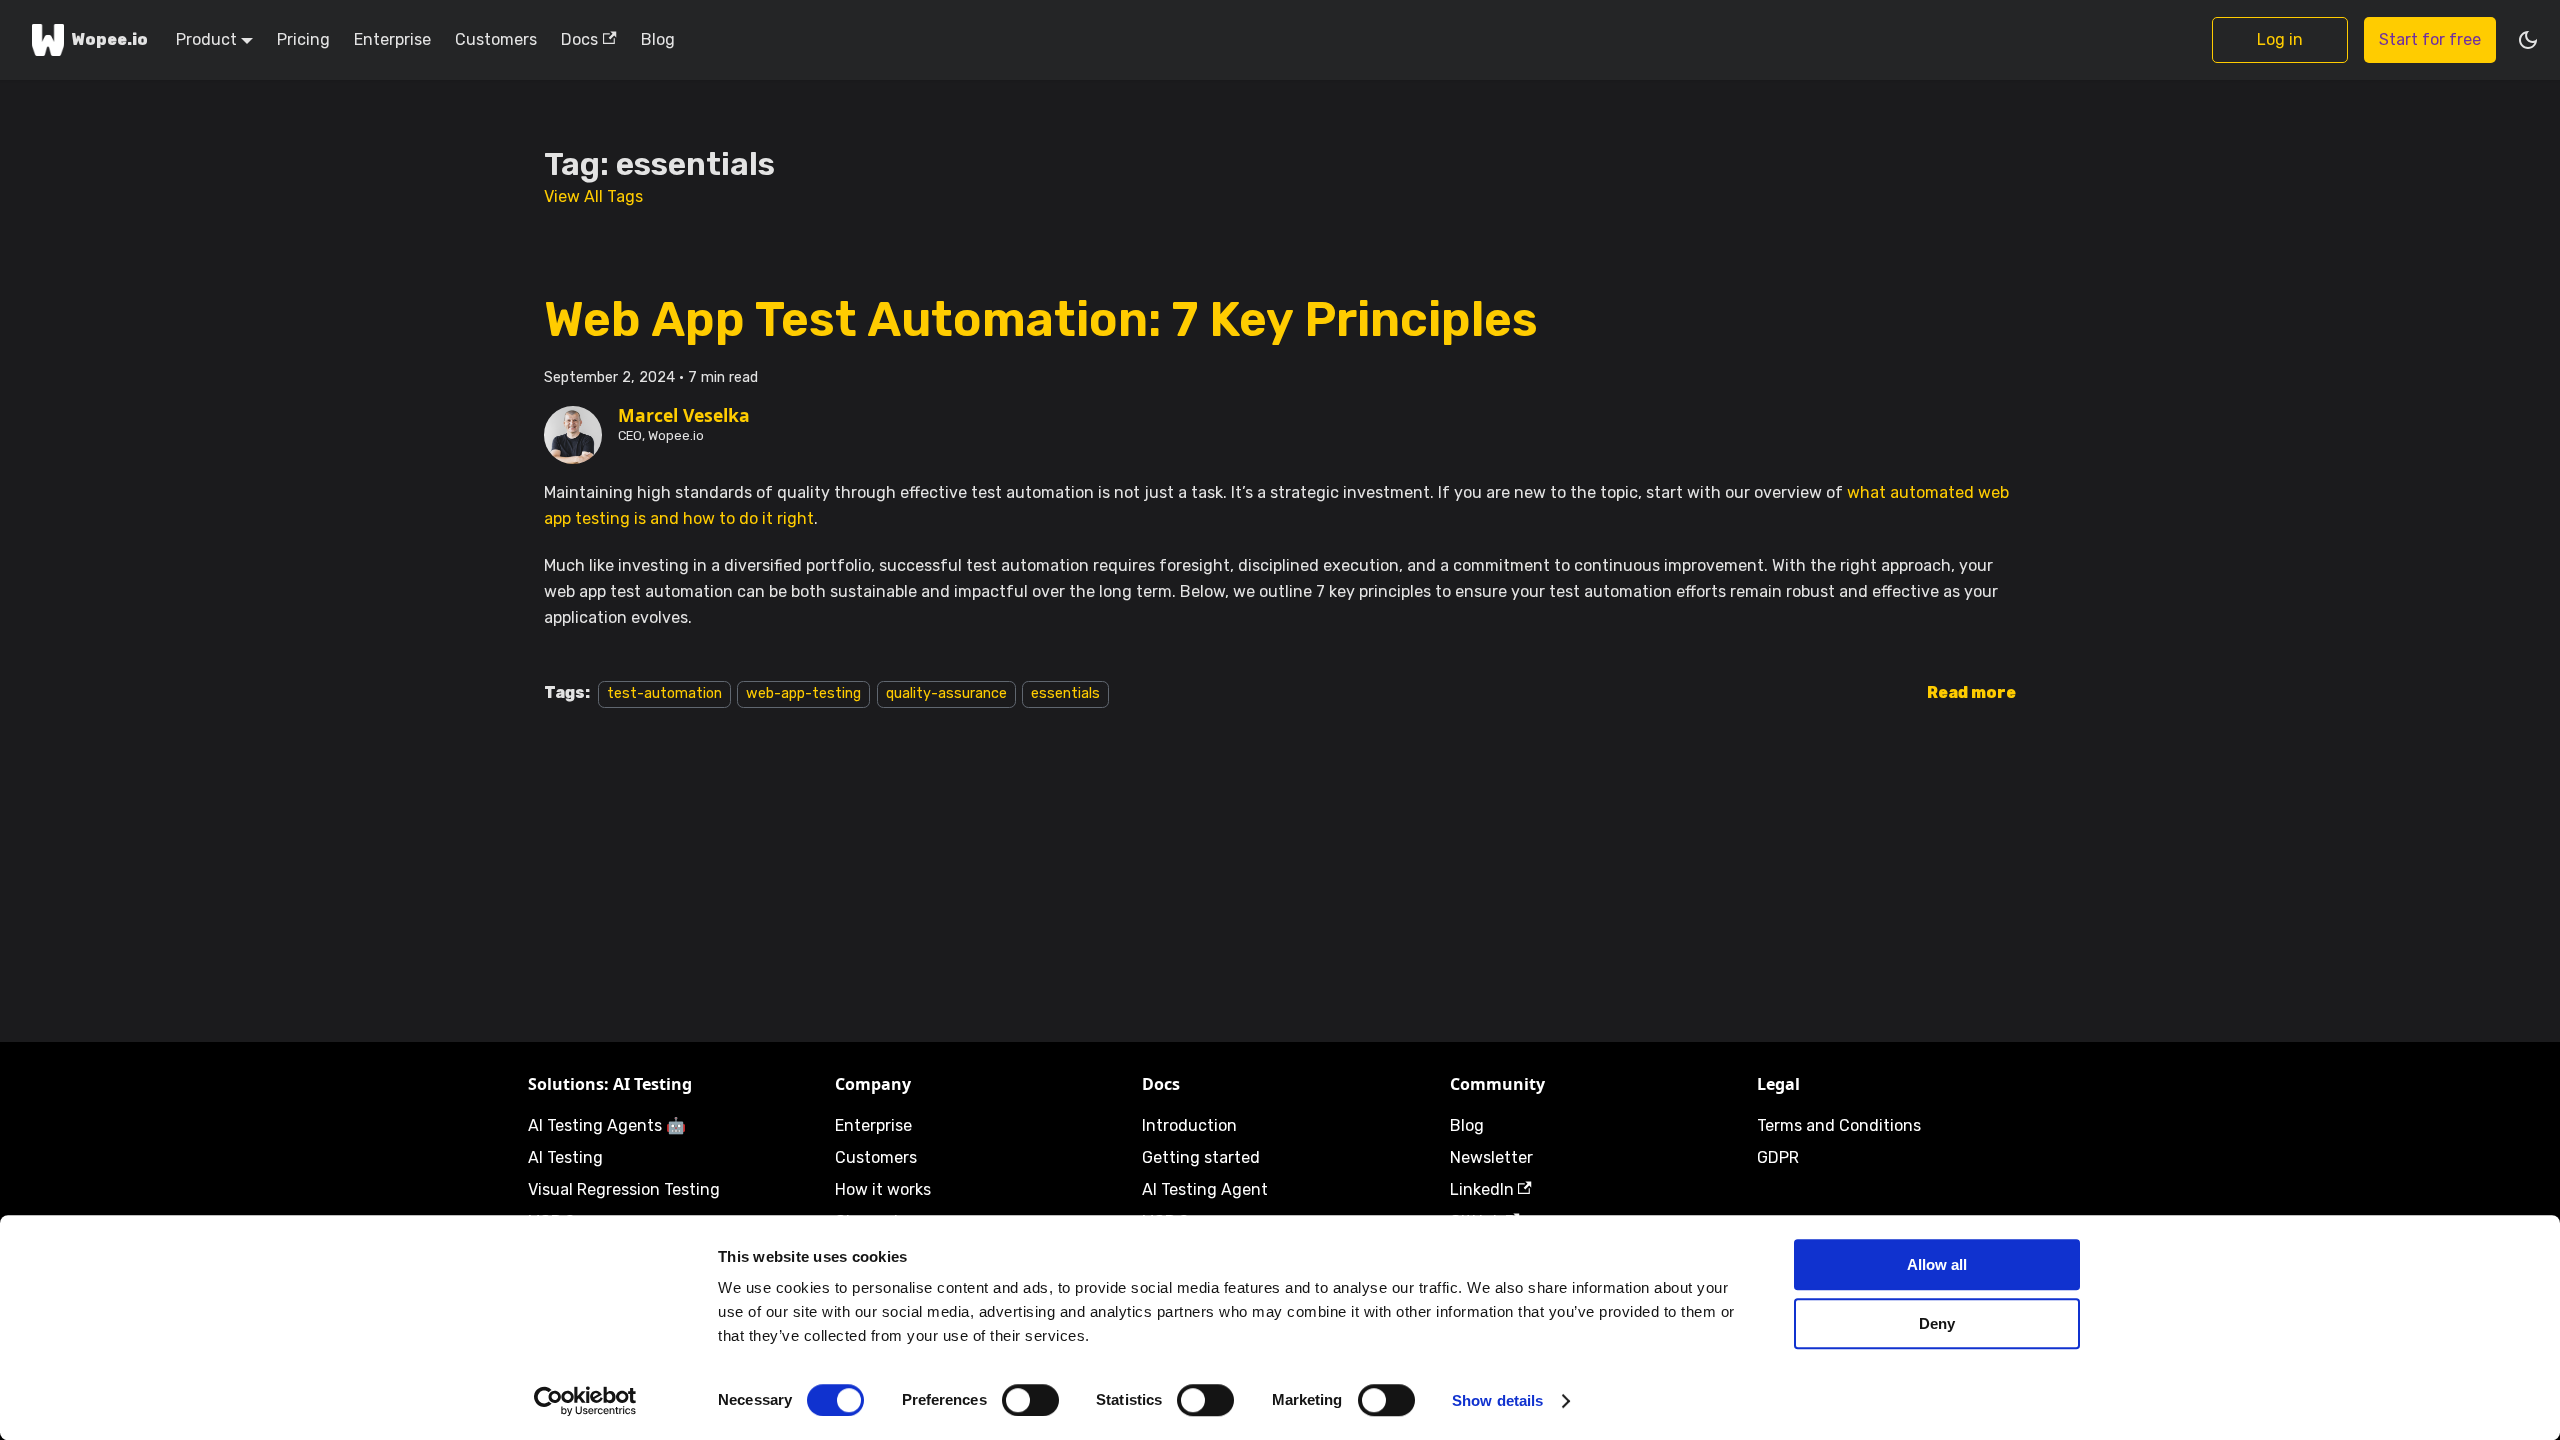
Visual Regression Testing (624, 1189)
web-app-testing (803, 693)
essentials (1065, 693)
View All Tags (593, 196)
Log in (2280, 39)
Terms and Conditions (1839, 1125)
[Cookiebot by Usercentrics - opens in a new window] (585, 1401)
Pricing (303, 39)
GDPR (1778, 1157)
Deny (1937, 1323)
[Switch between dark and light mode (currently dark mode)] (2528, 40)
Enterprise (392, 39)
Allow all (1937, 1264)
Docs (579, 39)
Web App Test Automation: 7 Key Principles (1041, 319)
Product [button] (206, 39)
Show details (1497, 1400)
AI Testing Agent (1205, 1189)
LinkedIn (1482, 1189)
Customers (496, 39)
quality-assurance (946, 693)
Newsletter (1491, 1157)
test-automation (664, 693)
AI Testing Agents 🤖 (607, 1125)
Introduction (1189, 1125)
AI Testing (565, 1157)
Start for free (2430, 39)
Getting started (1201, 1157)
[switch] (1030, 1400)
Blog (658, 39)
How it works (883, 1189)
